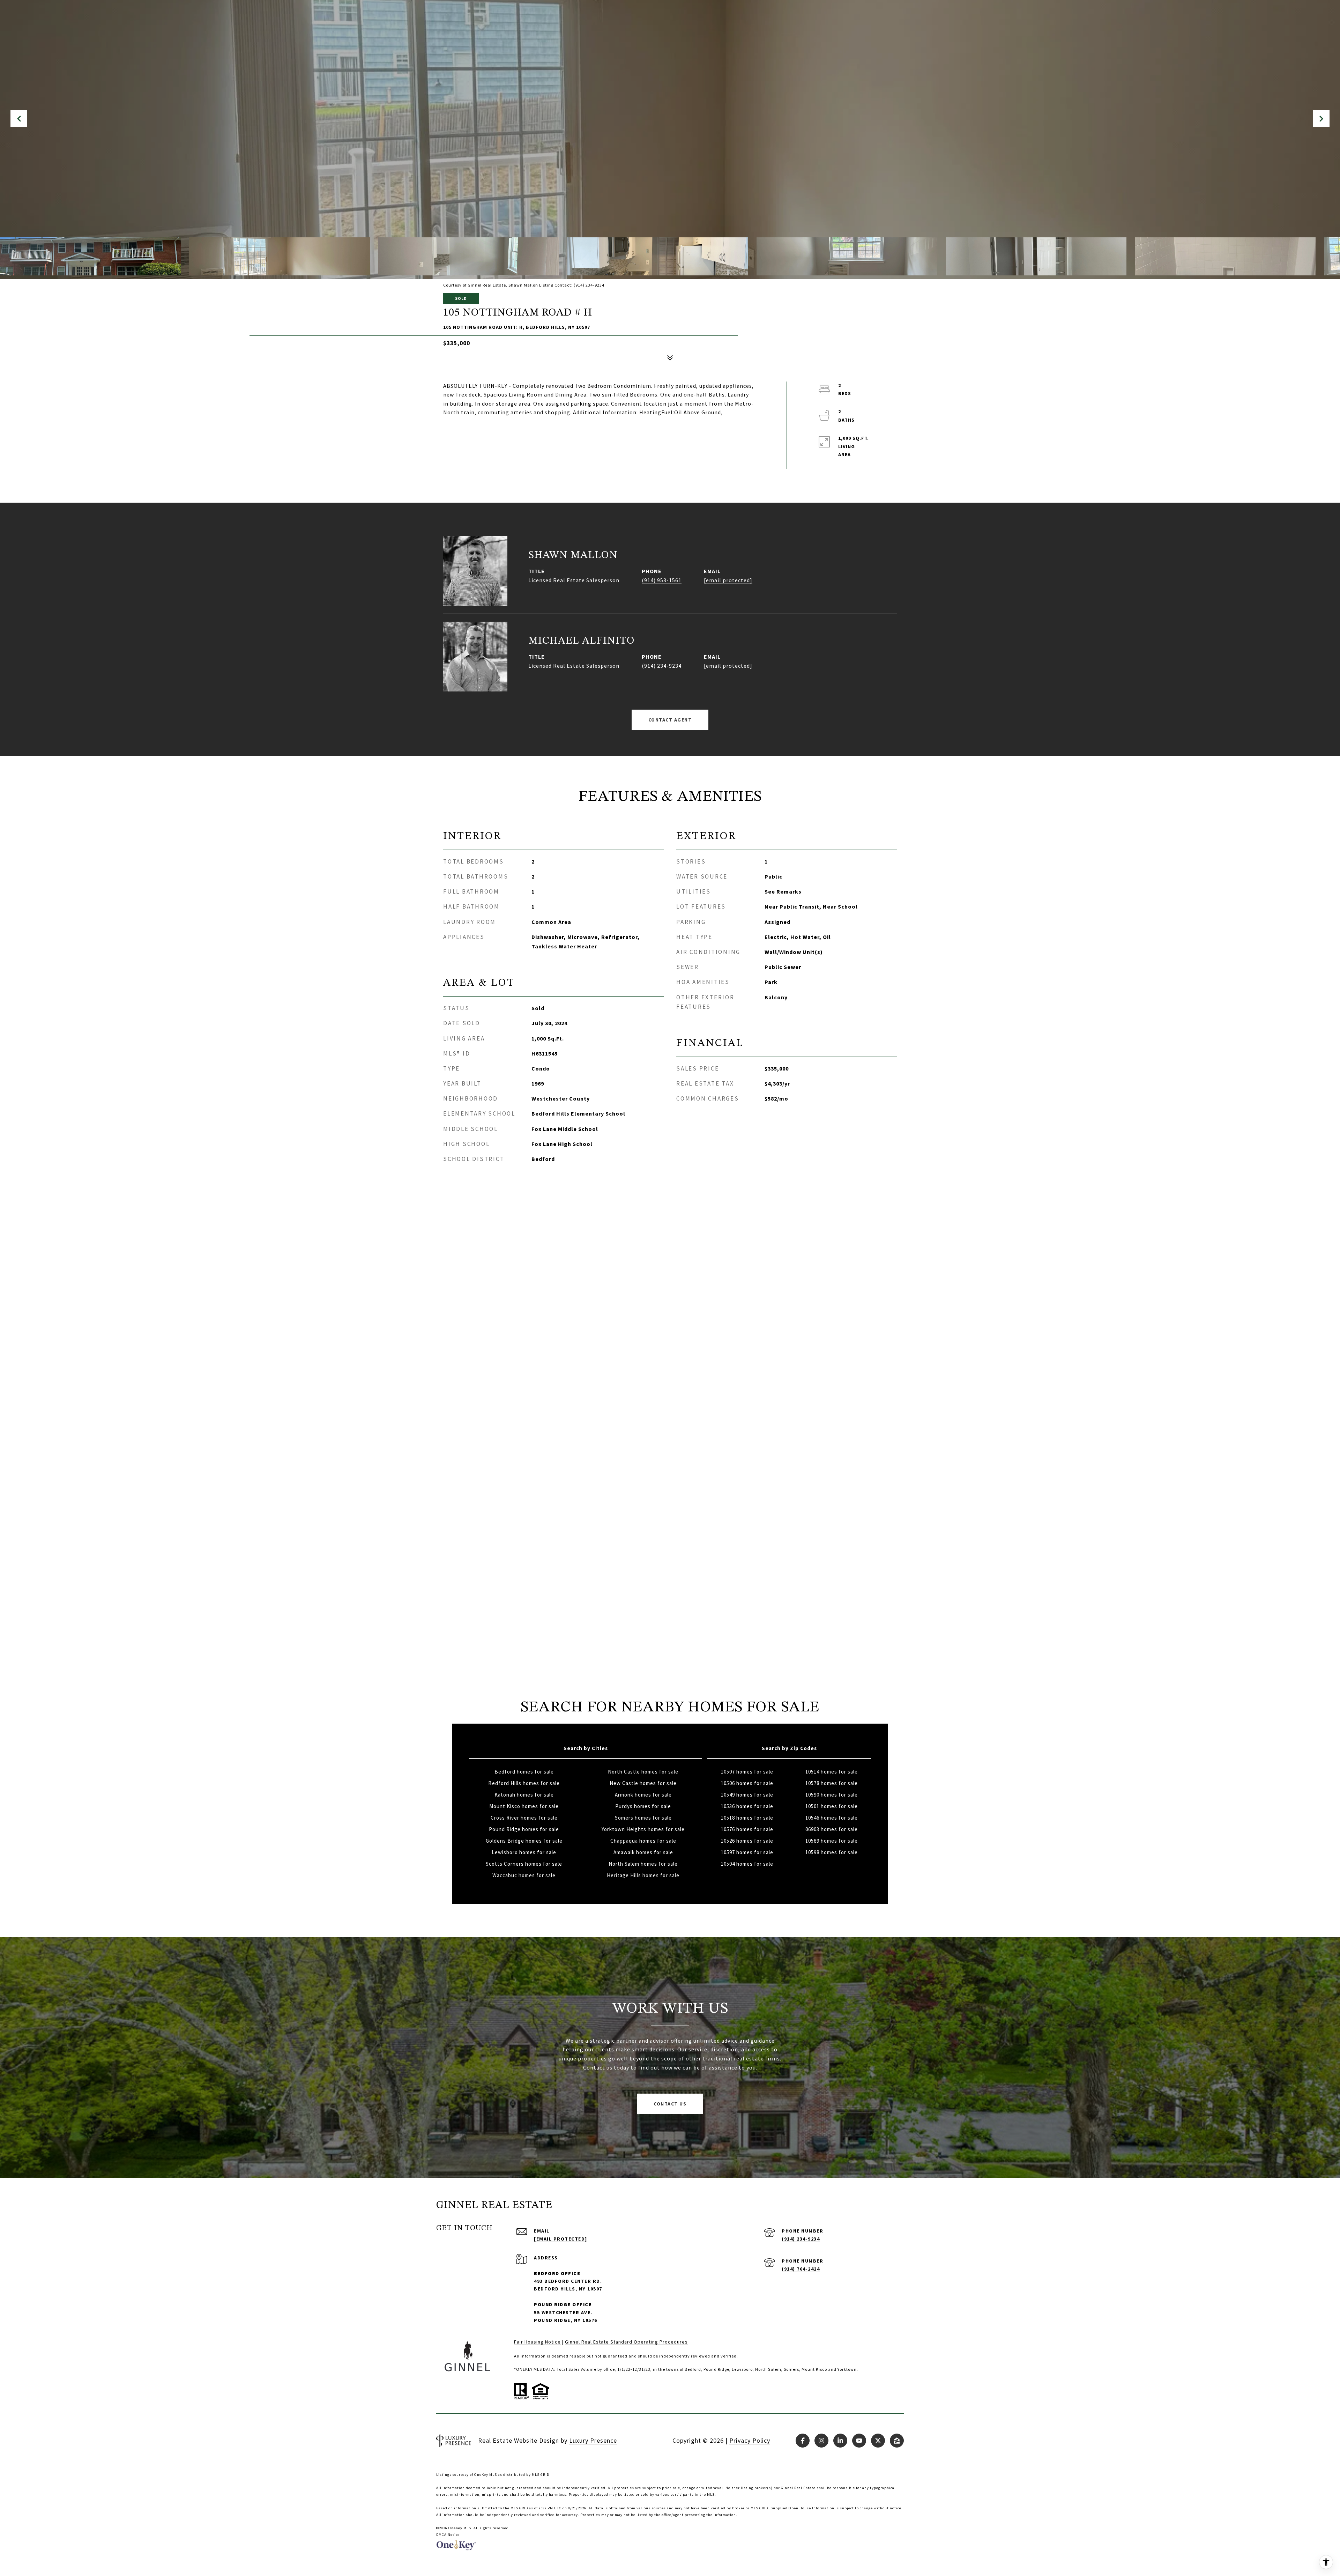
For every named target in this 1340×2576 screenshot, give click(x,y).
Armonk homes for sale (643, 1795)
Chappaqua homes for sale (643, 1841)
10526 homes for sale (747, 1841)
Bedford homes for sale (524, 1772)
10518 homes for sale (747, 1818)
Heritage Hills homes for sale (643, 1875)
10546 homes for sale (832, 1818)
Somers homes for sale (643, 1818)
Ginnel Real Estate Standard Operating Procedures (626, 2342)
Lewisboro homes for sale (524, 1852)
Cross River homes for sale (524, 1818)
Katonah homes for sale (524, 1795)
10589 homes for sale (832, 1841)
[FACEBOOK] (803, 2441)
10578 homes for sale (832, 1783)
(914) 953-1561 (662, 580)
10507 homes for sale (747, 1772)
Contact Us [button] (670, 2104)
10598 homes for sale (832, 1852)
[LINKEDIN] (840, 2441)
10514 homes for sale (832, 1772)
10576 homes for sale (747, 1829)
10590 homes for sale (832, 1795)
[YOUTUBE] (859, 2441)
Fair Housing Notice (537, 2342)
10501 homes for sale (832, 1806)
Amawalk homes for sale (643, 1852)
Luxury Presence (593, 2440)
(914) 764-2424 (801, 2269)
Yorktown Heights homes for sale (643, 1829)
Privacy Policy (750, 2440)
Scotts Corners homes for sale (524, 1864)
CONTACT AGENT (670, 720)
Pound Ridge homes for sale (524, 1829)
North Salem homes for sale (643, 1864)
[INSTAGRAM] (821, 2441)
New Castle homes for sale (643, 1783)
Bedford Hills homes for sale (524, 1783)
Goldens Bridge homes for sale (524, 1841)
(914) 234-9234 (662, 666)
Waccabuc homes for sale (524, 1875)
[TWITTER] (878, 2441)
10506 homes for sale (747, 1783)
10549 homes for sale (747, 1795)
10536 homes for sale (747, 1806)
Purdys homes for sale (643, 1806)
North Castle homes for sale (643, 1772)
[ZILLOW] (897, 2441)
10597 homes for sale (747, 1852)
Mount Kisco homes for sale (524, 1806)
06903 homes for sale (832, 1829)
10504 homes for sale (747, 1864)
